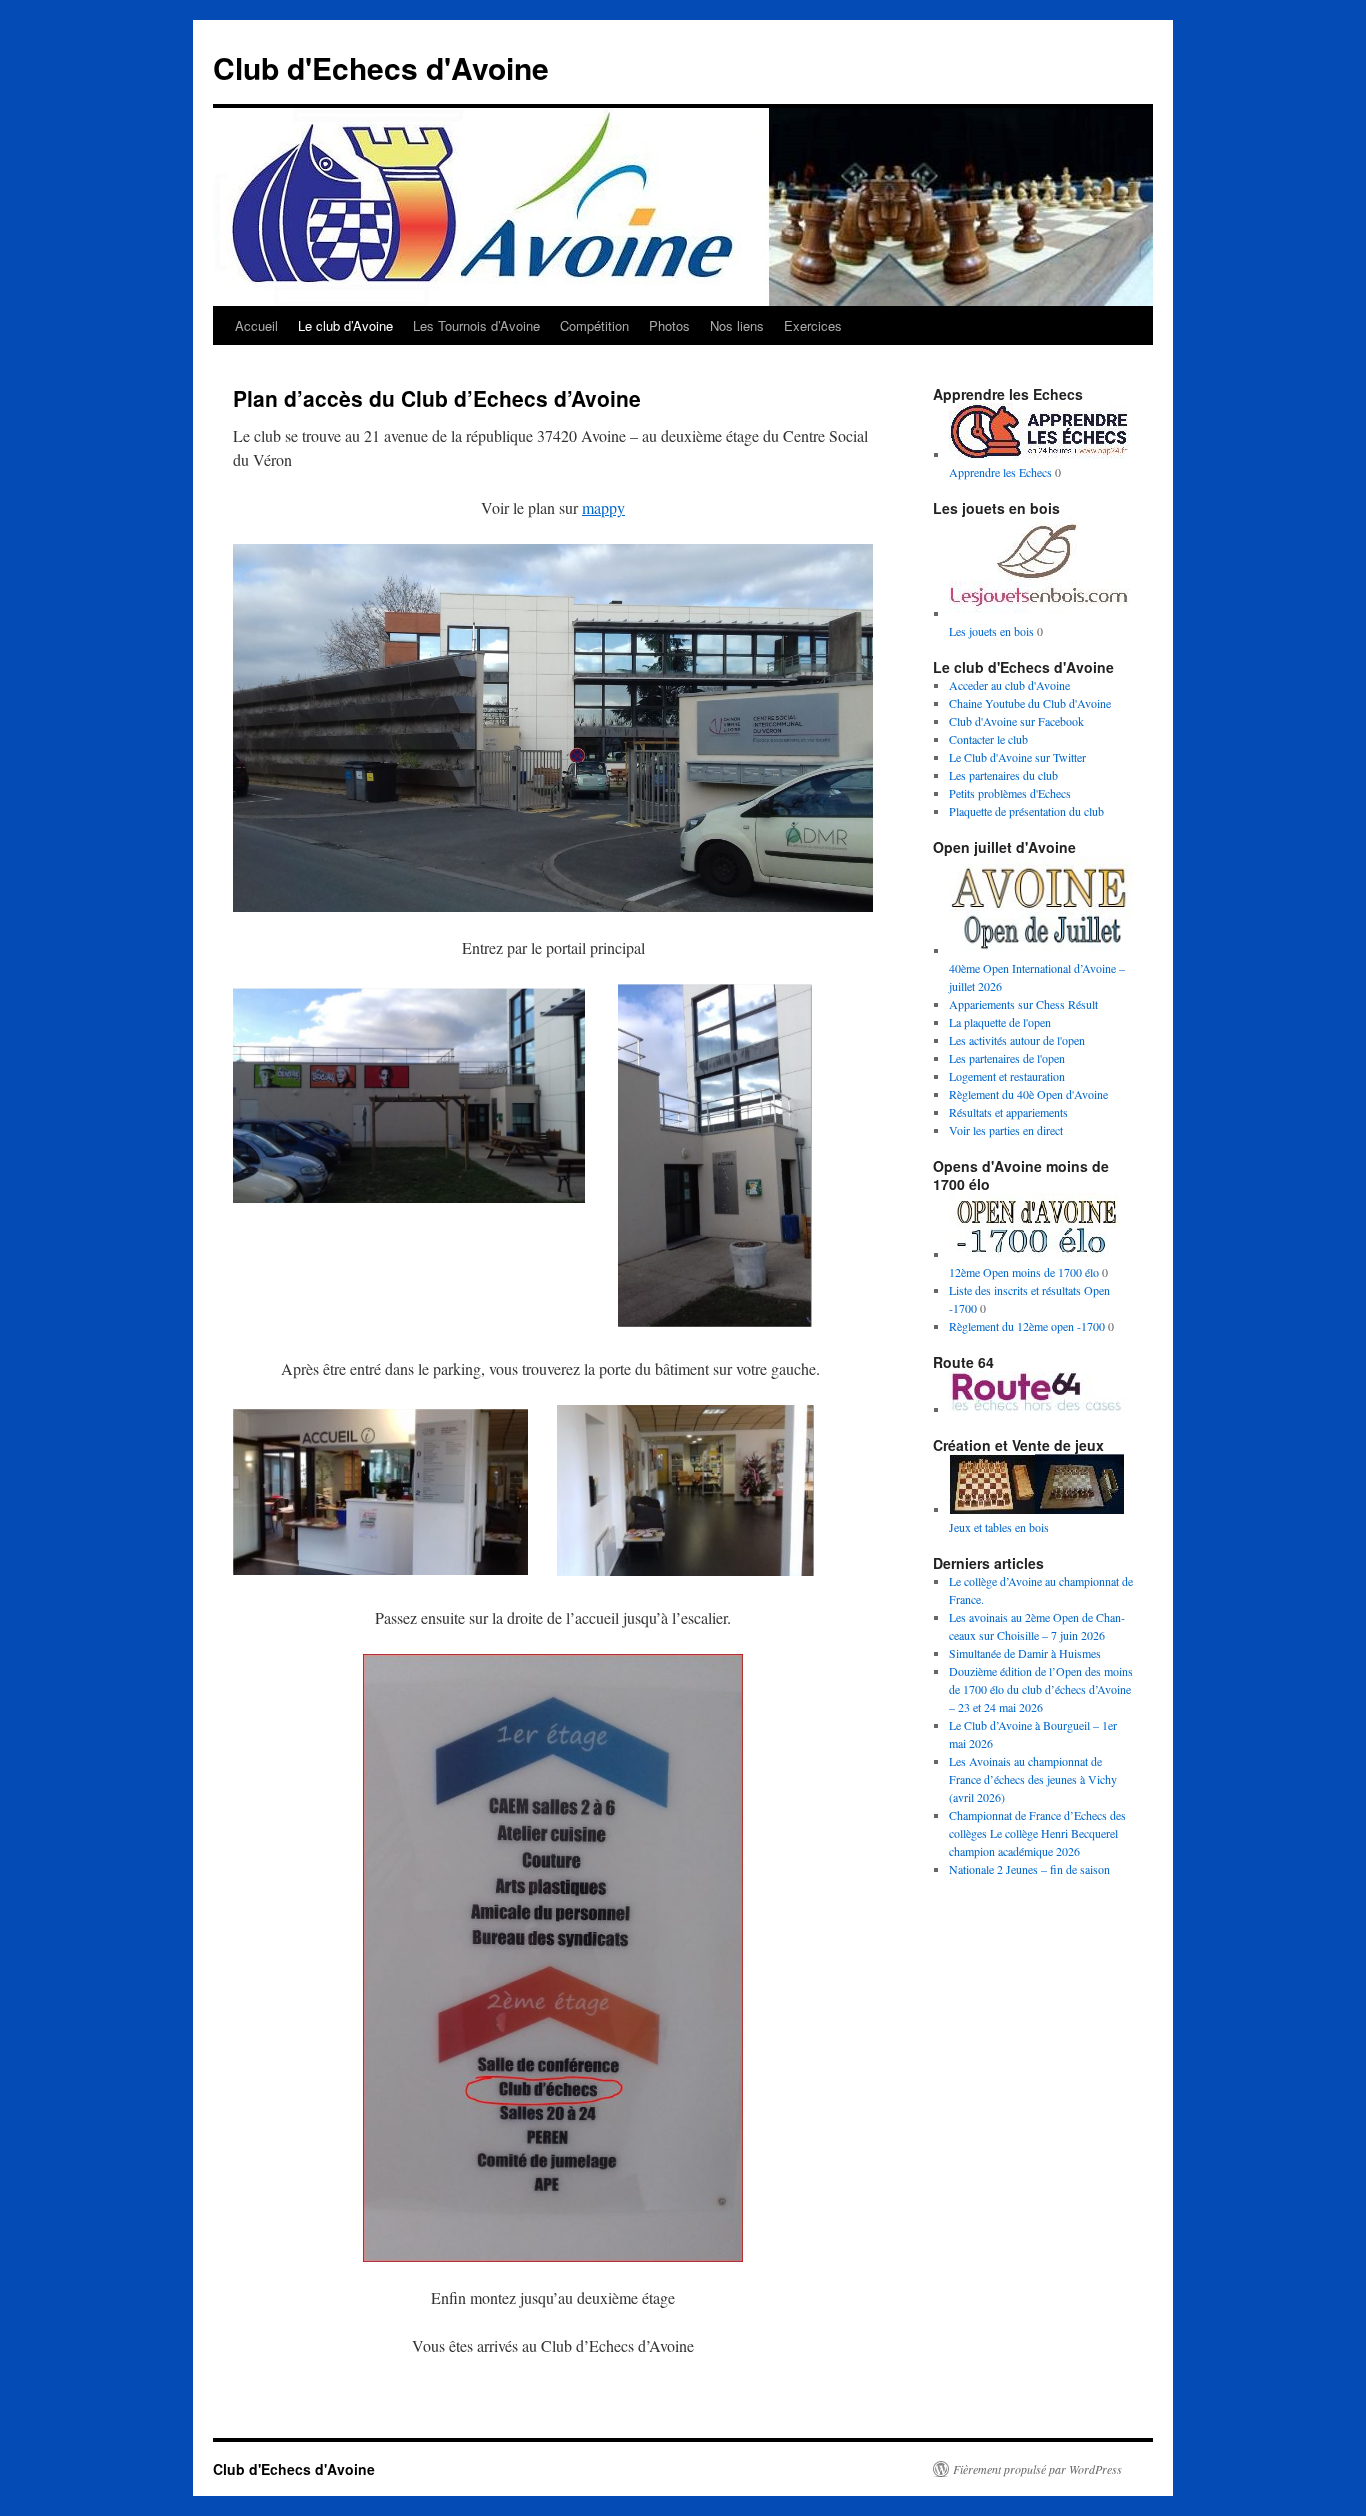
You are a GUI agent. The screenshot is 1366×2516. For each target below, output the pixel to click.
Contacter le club (988, 739)
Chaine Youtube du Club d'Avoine (1030, 703)
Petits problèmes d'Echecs (1010, 793)
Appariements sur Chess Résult (1023, 1004)
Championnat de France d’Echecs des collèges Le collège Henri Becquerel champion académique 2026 (1037, 1833)
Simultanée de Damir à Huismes (1025, 1653)
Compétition (594, 325)
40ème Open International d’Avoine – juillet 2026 (1037, 977)
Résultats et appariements (1008, 1112)
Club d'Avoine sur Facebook (1016, 721)
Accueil (256, 325)
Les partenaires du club (1003, 775)
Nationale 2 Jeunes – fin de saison (1029, 1869)
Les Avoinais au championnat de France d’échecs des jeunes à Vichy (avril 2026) (1033, 1779)
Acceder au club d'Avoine (1009, 685)
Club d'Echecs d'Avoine (381, 67)
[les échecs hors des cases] (1039, 1409)
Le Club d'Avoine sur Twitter (1017, 757)
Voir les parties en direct (1006, 1130)
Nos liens (737, 325)
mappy (603, 507)
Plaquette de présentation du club (1026, 811)
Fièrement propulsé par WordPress (1037, 2469)
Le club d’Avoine (345, 325)
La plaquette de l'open (1000, 1022)
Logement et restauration (1007, 1076)
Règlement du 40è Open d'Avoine (1028, 1094)
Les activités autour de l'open (1017, 1040)
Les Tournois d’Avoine (476, 325)
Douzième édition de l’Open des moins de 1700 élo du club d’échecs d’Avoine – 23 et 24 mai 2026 (1041, 1689)
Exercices (813, 325)
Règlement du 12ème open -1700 (1027, 1326)
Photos (669, 325)
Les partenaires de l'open (1007, 1058)
